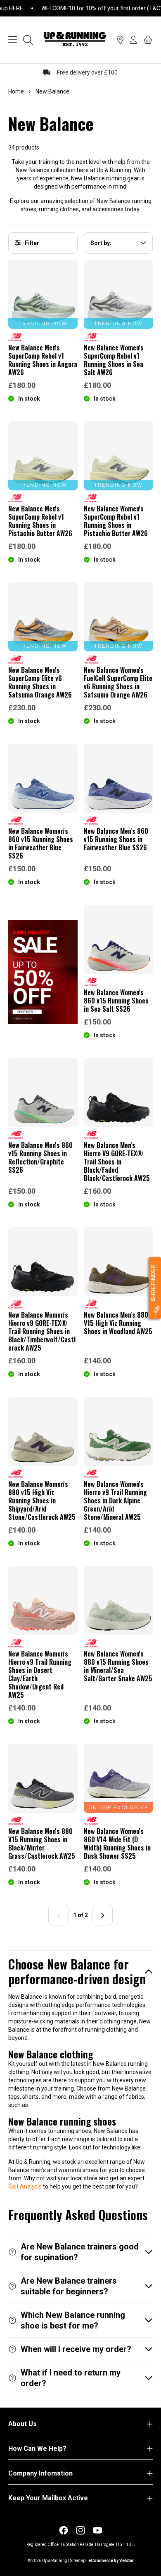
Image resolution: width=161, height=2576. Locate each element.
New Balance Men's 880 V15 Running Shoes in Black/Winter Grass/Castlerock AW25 (42, 1843)
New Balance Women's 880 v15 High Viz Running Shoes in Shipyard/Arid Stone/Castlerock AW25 (42, 1500)
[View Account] (133, 40)
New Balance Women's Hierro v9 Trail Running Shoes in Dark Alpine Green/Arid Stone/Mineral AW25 (115, 1500)
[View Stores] (120, 40)
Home (16, 91)
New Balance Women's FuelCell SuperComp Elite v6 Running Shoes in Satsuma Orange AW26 (118, 682)
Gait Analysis (25, 2186)
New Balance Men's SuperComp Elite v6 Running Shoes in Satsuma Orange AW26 (40, 682)
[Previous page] (59, 1916)
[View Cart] (148, 40)
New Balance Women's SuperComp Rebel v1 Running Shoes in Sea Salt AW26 (114, 360)
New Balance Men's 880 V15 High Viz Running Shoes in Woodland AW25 (118, 1323)
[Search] (28, 40)
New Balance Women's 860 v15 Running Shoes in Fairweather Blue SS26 (41, 843)
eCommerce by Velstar (111, 2561)
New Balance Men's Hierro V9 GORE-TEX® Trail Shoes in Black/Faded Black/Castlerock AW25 (117, 1162)
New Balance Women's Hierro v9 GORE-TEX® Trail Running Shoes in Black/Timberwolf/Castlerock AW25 (42, 1331)
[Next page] (102, 1916)
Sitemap (78, 2561)
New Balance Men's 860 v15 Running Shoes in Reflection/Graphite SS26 (40, 1157)
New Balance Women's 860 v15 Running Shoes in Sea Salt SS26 (116, 1001)
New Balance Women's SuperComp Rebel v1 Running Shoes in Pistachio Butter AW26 (116, 521)
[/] (75, 40)
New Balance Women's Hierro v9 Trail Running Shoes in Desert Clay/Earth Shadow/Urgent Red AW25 (40, 1674)
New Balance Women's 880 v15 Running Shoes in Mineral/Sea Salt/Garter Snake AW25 (118, 1666)
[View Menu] (13, 40)
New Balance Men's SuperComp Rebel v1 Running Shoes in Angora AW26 (43, 360)
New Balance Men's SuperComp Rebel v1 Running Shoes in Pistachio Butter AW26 (40, 521)
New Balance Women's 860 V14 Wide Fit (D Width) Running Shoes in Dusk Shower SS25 (117, 1843)
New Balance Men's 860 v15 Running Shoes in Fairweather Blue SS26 (116, 839)
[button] (80, 1972)
